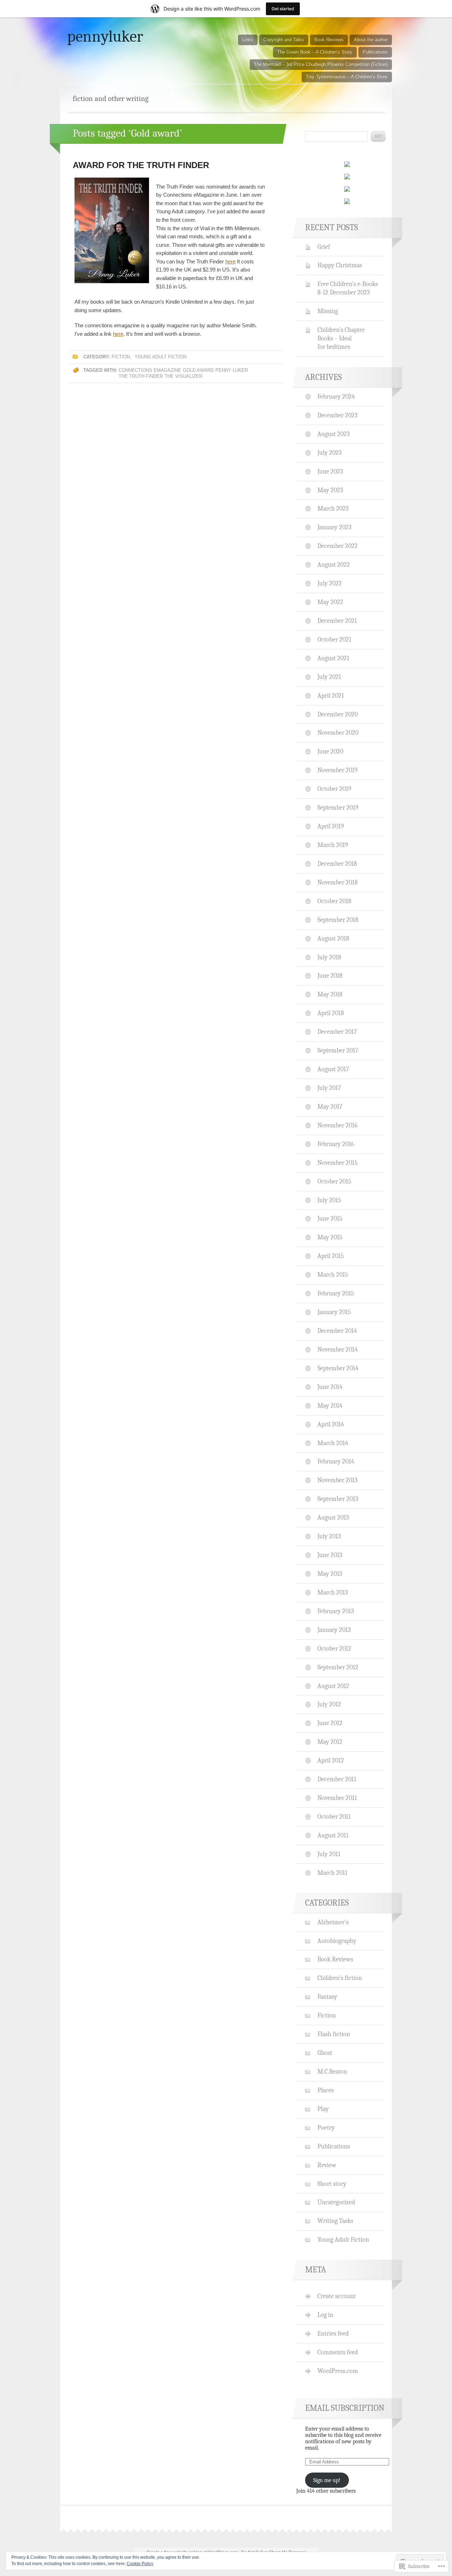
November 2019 (338, 770)
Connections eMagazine (150, 370)
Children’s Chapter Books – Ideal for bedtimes (341, 338)
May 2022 (330, 602)
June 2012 (330, 1723)
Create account (337, 2296)
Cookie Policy (140, 2564)
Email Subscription (345, 2408)
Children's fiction (340, 1978)
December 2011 (337, 1779)
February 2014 (336, 1461)
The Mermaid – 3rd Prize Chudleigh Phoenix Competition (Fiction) (321, 64)
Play (323, 2109)
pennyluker (105, 36)
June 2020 (330, 751)
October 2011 (334, 1817)
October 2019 (334, 789)
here (230, 261)
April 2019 (331, 826)
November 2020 (338, 733)
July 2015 (329, 1200)
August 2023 (334, 434)
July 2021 (329, 677)
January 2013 (334, 1630)
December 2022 (338, 546)
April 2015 (331, 1256)
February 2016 (336, 1144)
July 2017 (329, 1088)
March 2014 (333, 1443)
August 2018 (333, 938)
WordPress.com (338, 2371)
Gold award (198, 370)
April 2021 (331, 696)
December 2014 (337, 1331)
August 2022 (334, 565)
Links (248, 40)
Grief (324, 247)
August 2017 (333, 1069)
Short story (332, 2184)
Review (327, 2165)
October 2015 (334, 1181)
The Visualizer (183, 376)
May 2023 (330, 490)
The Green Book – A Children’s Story (315, 52)
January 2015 (334, 1312)
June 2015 (330, 1218)
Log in (325, 2315)
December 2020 (338, 714)
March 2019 (333, 845)
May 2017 (330, 1107)
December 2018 (337, 864)
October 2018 (334, 901)
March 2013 (333, 1592)
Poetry (326, 2128)
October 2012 (334, 1648)
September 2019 (338, 807)
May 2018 (330, 994)
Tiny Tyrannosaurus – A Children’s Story (347, 77)
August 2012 (333, 1686)
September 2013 (338, 1499)
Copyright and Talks (284, 40)
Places (326, 2090)
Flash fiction (334, 2034)
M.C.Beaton (332, 2071)
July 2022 (330, 583)
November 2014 (338, 1349)
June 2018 (330, 976)
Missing (328, 311)
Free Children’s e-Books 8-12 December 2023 (348, 288)
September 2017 (338, 1050)
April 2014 (331, 1424)
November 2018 (338, 882)
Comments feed (338, 2352)
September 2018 (338, 920)
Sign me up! (327, 2480)
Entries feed (333, 2333)
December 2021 (337, 621)
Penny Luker (232, 370)
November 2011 (337, 1798)
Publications (375, 52)
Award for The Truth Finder (141, 165)
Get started (283, 9)
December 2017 (337, 1032)
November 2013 (337, 1480)
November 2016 (337, 1125)
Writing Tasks (335, 2221)
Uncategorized (336, 2202)
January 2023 (334, 527)
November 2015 (338, 1163)
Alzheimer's (333, 1922)
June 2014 (330, 1387)
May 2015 (330, 1237)
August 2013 (333, 1517)
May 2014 (330, 1406)
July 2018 (329, 957)
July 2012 (329, 1704)
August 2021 (333, 658)
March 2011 (332, 1873)
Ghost (325, 2053)
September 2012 (338, 1667)
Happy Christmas (340, 265)
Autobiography (337, 1941)
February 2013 (336, 1611)
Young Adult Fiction (160, 357)
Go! (378, 136)
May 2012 (330, 1742)
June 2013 (330, 1555)
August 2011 (333, 1835)
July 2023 (329, 453)
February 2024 (336, 396)
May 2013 (330, 1574)
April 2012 (331, 1760)
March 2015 (333, 1275)
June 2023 (330, 471)
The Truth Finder (141, 376)
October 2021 (334, 639)
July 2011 (329, 1854)
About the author (371, 40)
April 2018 (331, 1013)
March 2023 (333, 508)
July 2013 (329, 1536)
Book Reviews (329, 40)
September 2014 (338, 1368)
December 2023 (337, 415)
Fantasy (327, 1997)
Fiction (121, 357)
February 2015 (336, 1293)
